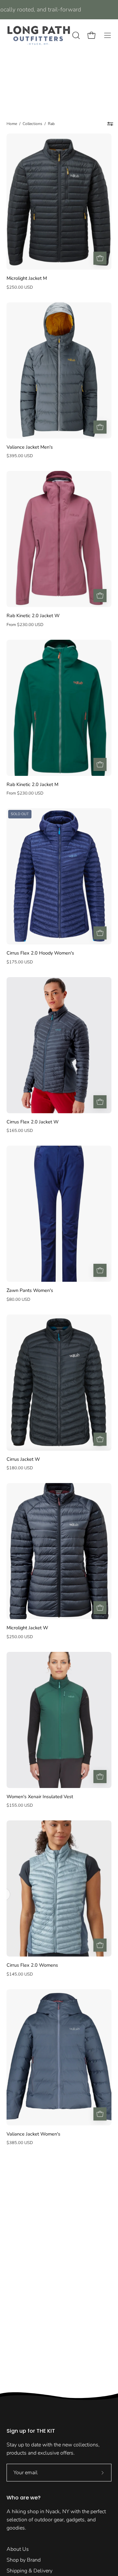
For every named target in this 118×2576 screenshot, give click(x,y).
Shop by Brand (24, 2560)
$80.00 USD (18, 1299)
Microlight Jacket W (27, 1628)
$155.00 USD (20, 1805)
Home (12, 124)
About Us (18, 2549)
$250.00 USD (20, 287)
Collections (32, 124)
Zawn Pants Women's (30, 1290)
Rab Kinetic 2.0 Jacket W (33, 616)
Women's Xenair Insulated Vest (40, 1797)
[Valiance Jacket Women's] (100, 2114)
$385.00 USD (20, 2143)
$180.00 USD (20, 1468)
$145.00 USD (20, 1974)
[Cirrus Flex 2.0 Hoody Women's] (100, 933)
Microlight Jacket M (27, 278)
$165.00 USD (20, 1131)
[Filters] (110, 124)
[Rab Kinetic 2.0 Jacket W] (100, 596)
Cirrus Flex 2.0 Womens (32, 1965)
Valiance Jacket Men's (30, 447)
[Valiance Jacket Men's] (100, 427)
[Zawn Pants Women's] (100, 1270)
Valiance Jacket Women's (33, 2134)
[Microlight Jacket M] (100, 258)
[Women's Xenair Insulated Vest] (100, 1777)
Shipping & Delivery (29, 2571)
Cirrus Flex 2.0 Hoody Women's (40, 953)
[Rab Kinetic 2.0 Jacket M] (100, 764)
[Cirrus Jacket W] (100, 1439)
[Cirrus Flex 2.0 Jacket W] (100, 1102)
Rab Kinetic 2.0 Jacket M (32, 784)
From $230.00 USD (25, 625)
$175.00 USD (20, 962)
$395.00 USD (20, 456)
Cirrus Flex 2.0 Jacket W (33, 1122)
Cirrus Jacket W (23, 1459)
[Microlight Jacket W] (100, 1608)
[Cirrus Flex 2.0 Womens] (100, 1945)
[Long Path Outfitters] (39, 35)
